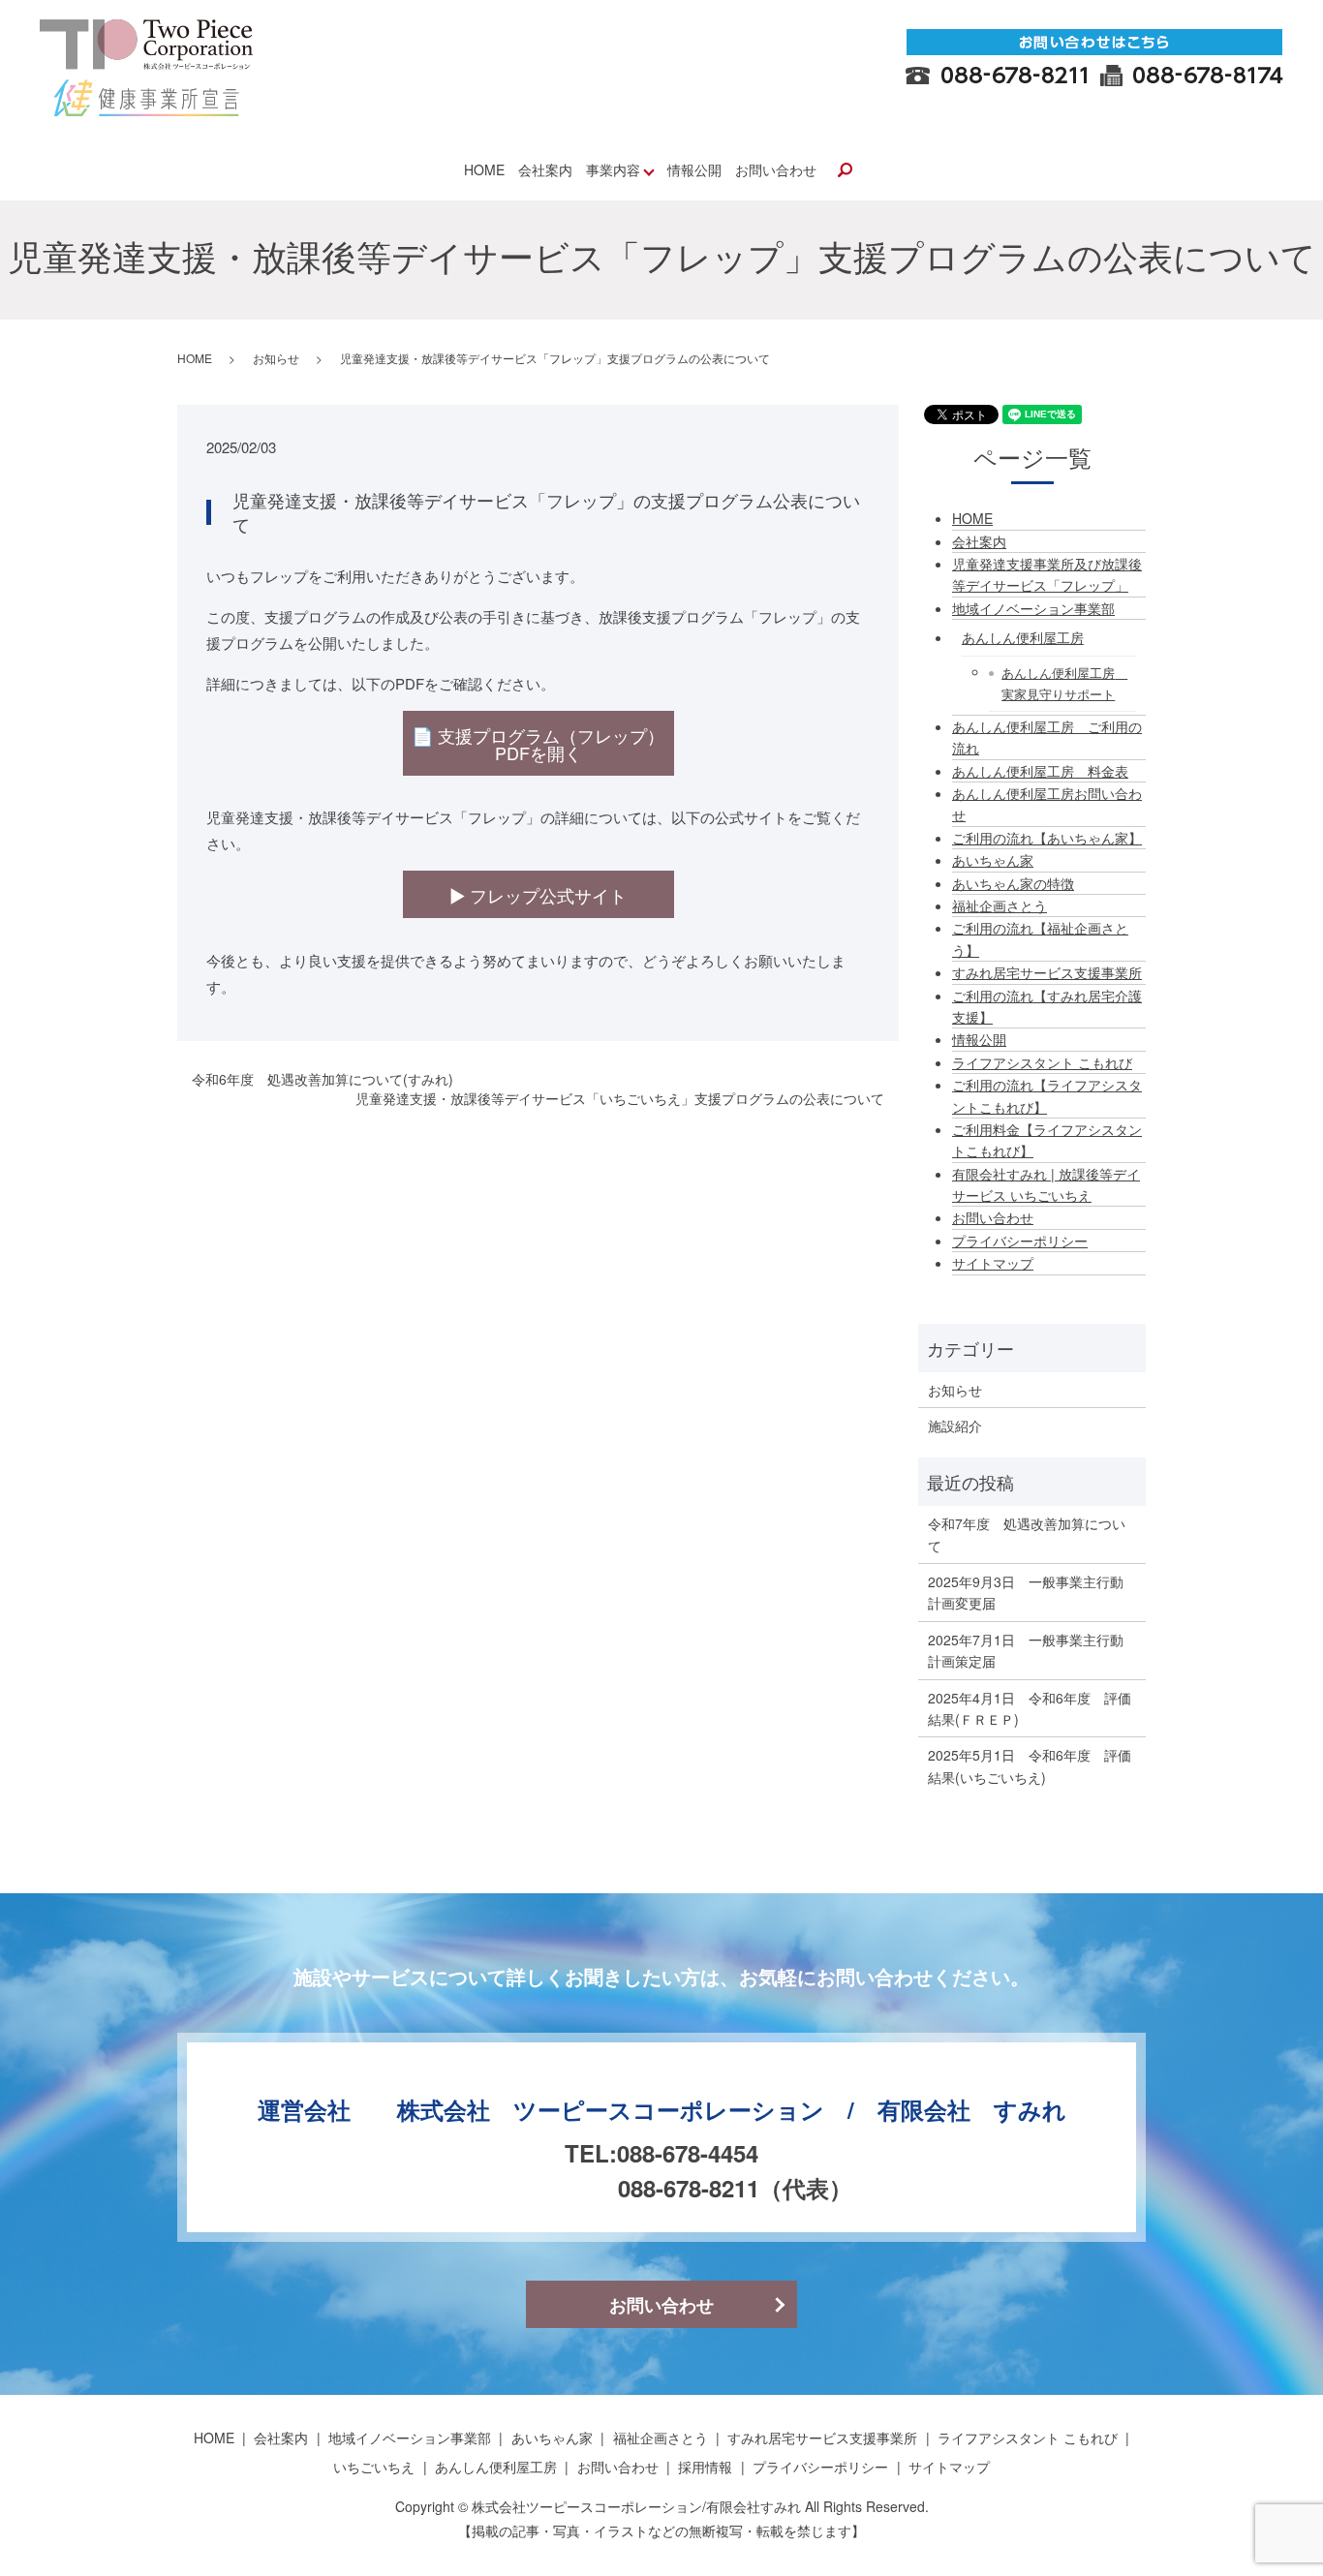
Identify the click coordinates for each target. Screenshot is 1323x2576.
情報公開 (694, 169)
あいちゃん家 (993, 860)
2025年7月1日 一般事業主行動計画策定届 (1026, 1650)
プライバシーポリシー (1020, 1241)
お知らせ (276, 358)
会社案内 (545, 169)
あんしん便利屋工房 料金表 (1040, 771)
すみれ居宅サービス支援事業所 (1047, 972)
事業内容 (613, 169)
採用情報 (705, 2467)
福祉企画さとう (1000, 905)
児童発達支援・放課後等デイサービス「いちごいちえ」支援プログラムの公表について (620, 1099)
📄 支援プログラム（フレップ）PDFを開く (538, 744)
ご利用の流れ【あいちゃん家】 (1047, 838)
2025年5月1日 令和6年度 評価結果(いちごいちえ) (1030, 1765)
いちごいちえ (374, 2467)
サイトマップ (993, 1263)
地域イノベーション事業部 (1033, 608)
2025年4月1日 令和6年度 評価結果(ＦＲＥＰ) (1030, 1708)
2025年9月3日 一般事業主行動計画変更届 (1026, 1592)
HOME (484, 169)
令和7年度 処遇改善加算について (1027, 1534)
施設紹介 (955, 1426)
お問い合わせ (776, 169)
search (845, 171)
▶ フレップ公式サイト (538, 895)
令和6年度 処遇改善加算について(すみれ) (323, 1079)
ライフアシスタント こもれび (1042, 1062)
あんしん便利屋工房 (1023, 637)
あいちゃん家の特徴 (1013, 883)
